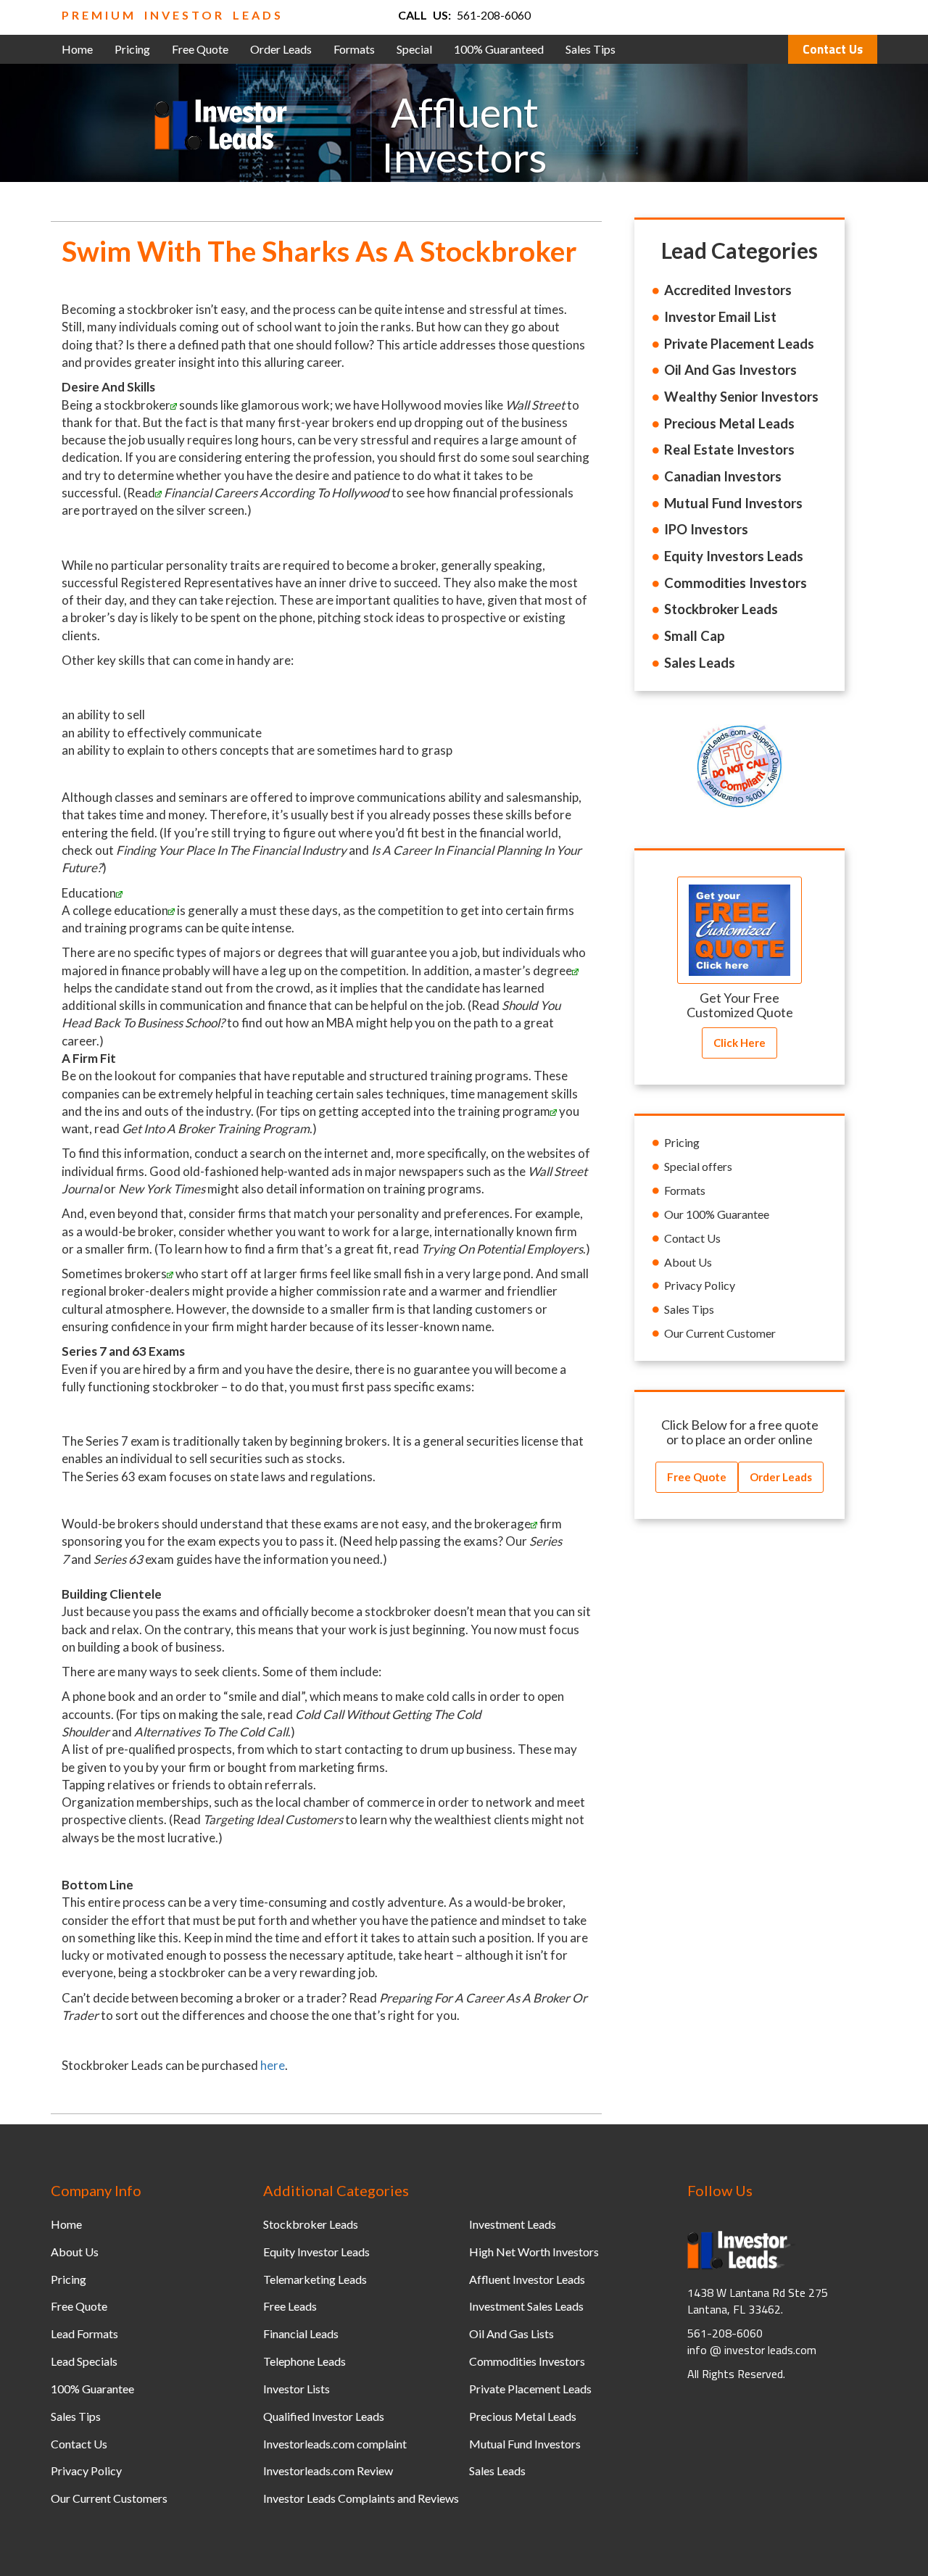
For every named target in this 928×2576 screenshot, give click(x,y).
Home (77, 49)
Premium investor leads (173, 15)
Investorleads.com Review (328, 2471)
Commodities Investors (527, 2361)
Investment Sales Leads (526, 2306)
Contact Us (833, 49)
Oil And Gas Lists (511, 2333)
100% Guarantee (92, 2389)
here (273, 2065)
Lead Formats (84, 2333)
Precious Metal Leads (523, 2416)
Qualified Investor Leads (324, 2416)
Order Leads (281, 49)
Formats (354, 49)
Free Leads (290, 2306)
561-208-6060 (494, 15)
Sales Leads (497, 2471)
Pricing (132, 49)
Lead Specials (84, 2361)
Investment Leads (513, 2224)
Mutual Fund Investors (525, 2444)
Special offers (698, 1166)
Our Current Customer (720, 1333)
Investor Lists (297, 2389)
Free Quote (200, 49)
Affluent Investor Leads (527, 2279)
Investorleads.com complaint (335, 2444)
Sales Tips (591, 49)
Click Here (739, 1043)
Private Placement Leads (530, 2389)
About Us (688, 1262)
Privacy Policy (700, 1285)
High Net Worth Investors (534, 2252)
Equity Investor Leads (316, 2252)
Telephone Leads (304, 2361)
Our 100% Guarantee (717, 1214)
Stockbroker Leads (311, 2224)
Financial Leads (301, 2333)
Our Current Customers (109, 2498)
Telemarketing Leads (315, 2279)
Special (414, 49)
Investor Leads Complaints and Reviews (361, 2498)
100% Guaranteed (499, 49)
